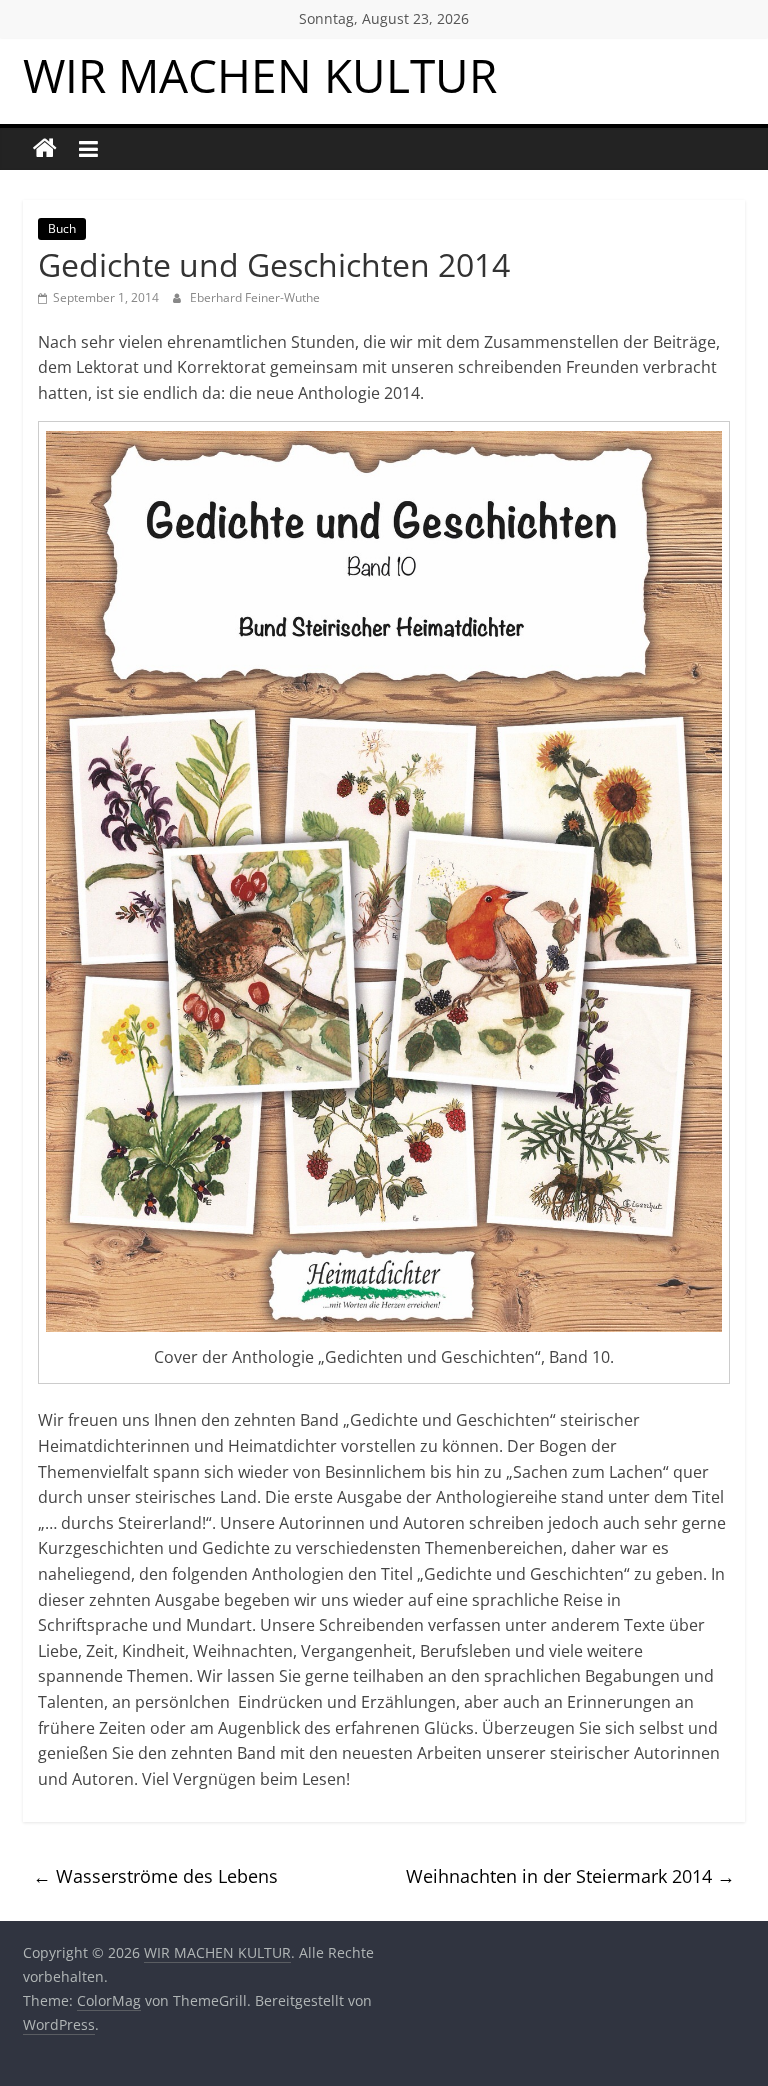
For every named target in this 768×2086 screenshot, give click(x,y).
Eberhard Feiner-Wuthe (255, 297)
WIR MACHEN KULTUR (260, 75)
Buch (62, 228)
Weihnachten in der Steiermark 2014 (570, 1876)
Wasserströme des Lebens (155, 1876)
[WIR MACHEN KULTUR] (45, 149)
